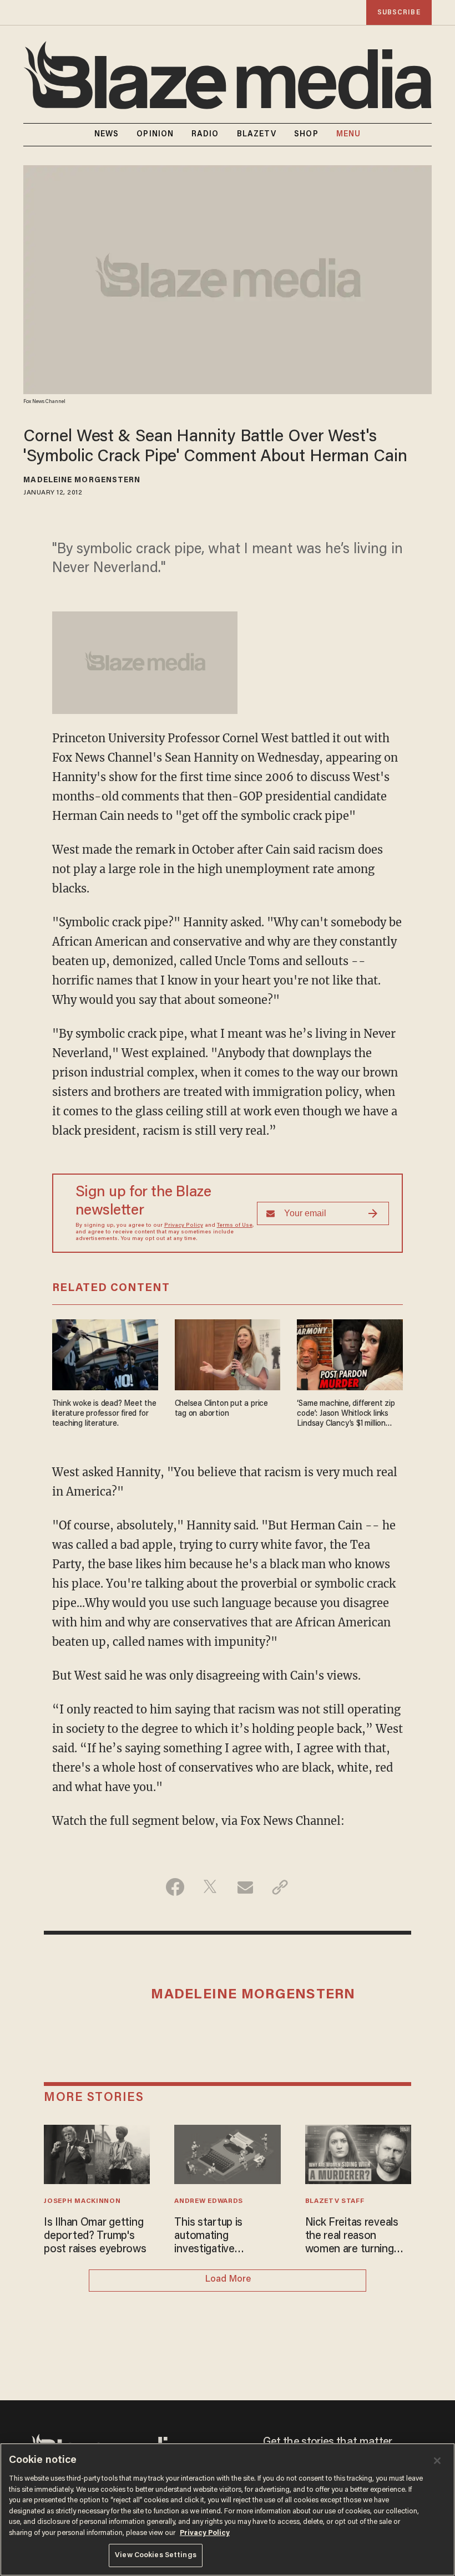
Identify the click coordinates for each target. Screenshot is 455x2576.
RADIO (205, 135)
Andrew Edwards (209, 2201)
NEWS (107, 135)
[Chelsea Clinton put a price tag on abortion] (228, 1353)
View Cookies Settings (156, 2555)
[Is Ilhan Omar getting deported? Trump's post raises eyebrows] (97, 2153)
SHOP (306, 135)
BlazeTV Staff (335, 2201)
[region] (228, 2509)
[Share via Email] (245, 1887)
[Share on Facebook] (175, 1887)
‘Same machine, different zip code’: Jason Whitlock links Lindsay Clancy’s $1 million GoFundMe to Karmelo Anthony (346, 1414)
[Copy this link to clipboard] (280, 1887)
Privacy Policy (184, 1226)
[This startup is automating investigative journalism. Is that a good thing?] (227, 2153)
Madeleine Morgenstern (82, 481)
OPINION (155, 135)
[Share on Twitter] (210, 1887)
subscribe (399, 12)
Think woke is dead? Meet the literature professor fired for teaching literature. (104, 1414)
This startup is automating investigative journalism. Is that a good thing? (220, 2237)
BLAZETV (257, 135)
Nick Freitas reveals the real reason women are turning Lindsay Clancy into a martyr (355, 2237)
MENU (348, 135)
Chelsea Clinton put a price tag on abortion (221, 1409)
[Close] (437, 2461)
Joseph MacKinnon (82, 2201)
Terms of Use (235, 1226)
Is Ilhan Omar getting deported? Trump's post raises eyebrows (95, 2236)
